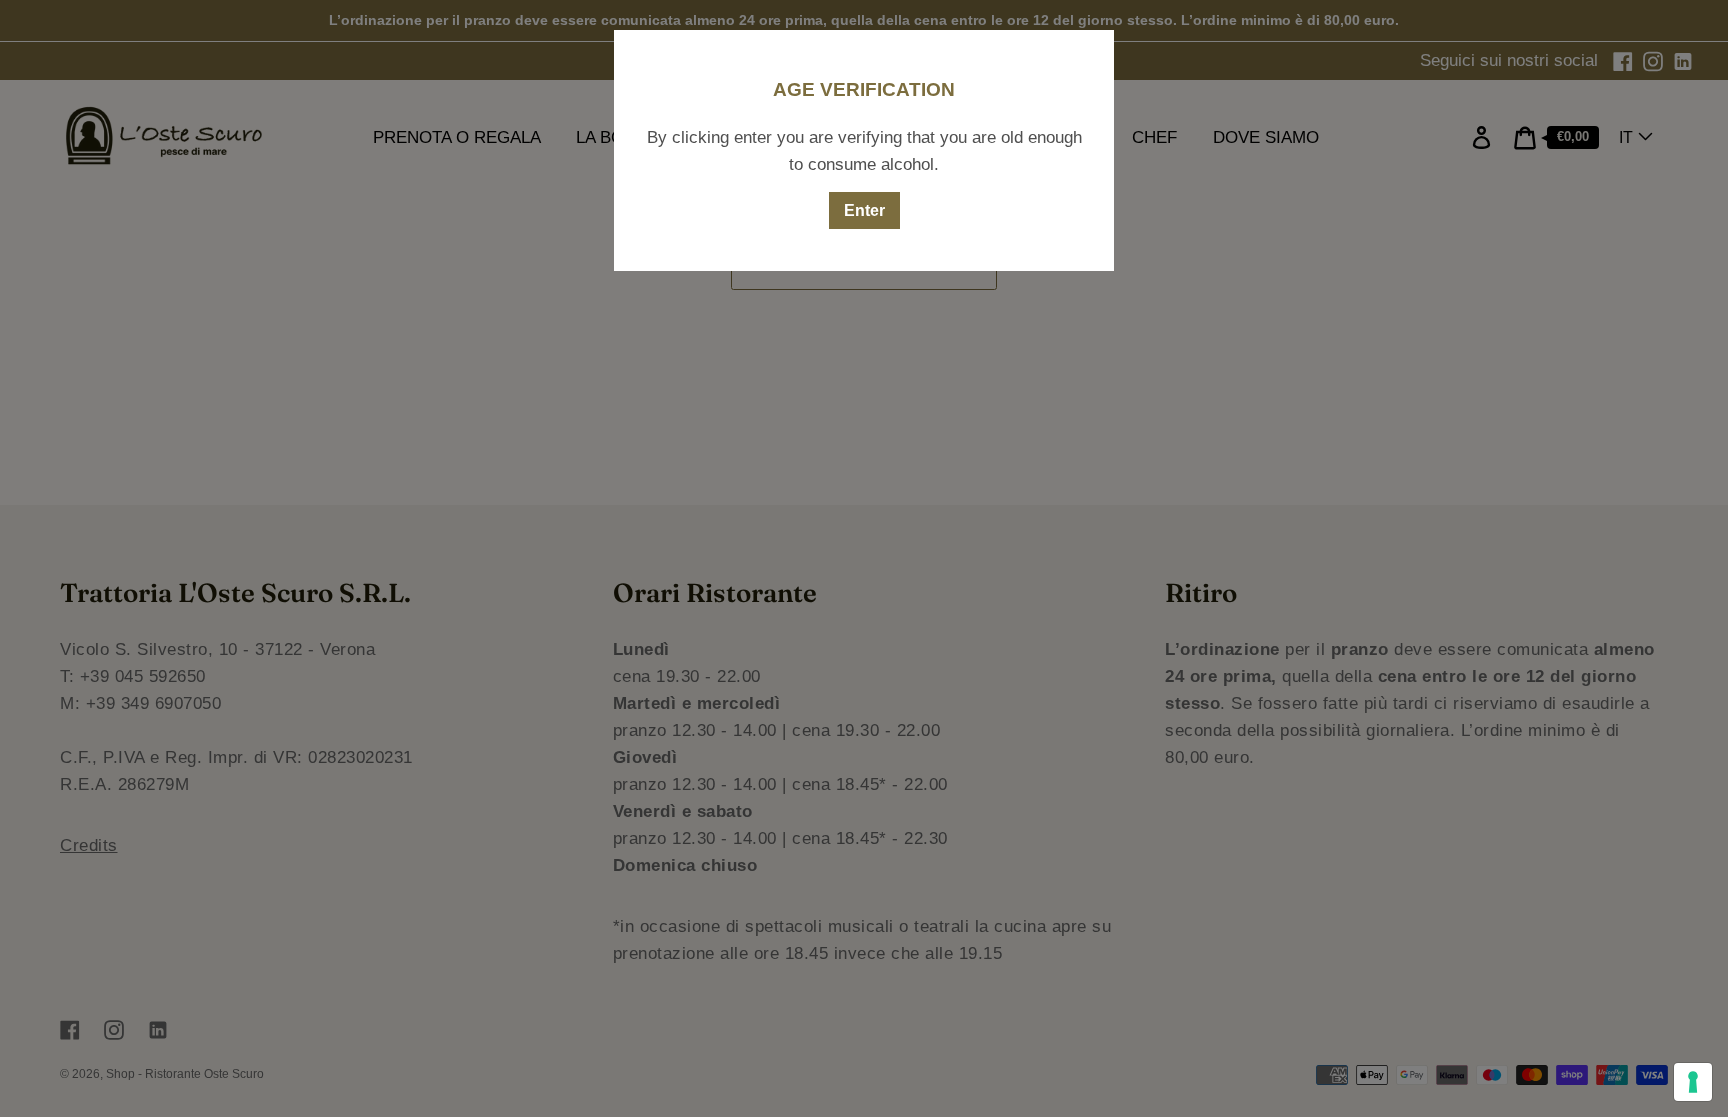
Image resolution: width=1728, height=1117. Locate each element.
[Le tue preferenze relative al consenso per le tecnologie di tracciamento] (1693, 1082)
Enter (864, 210)
